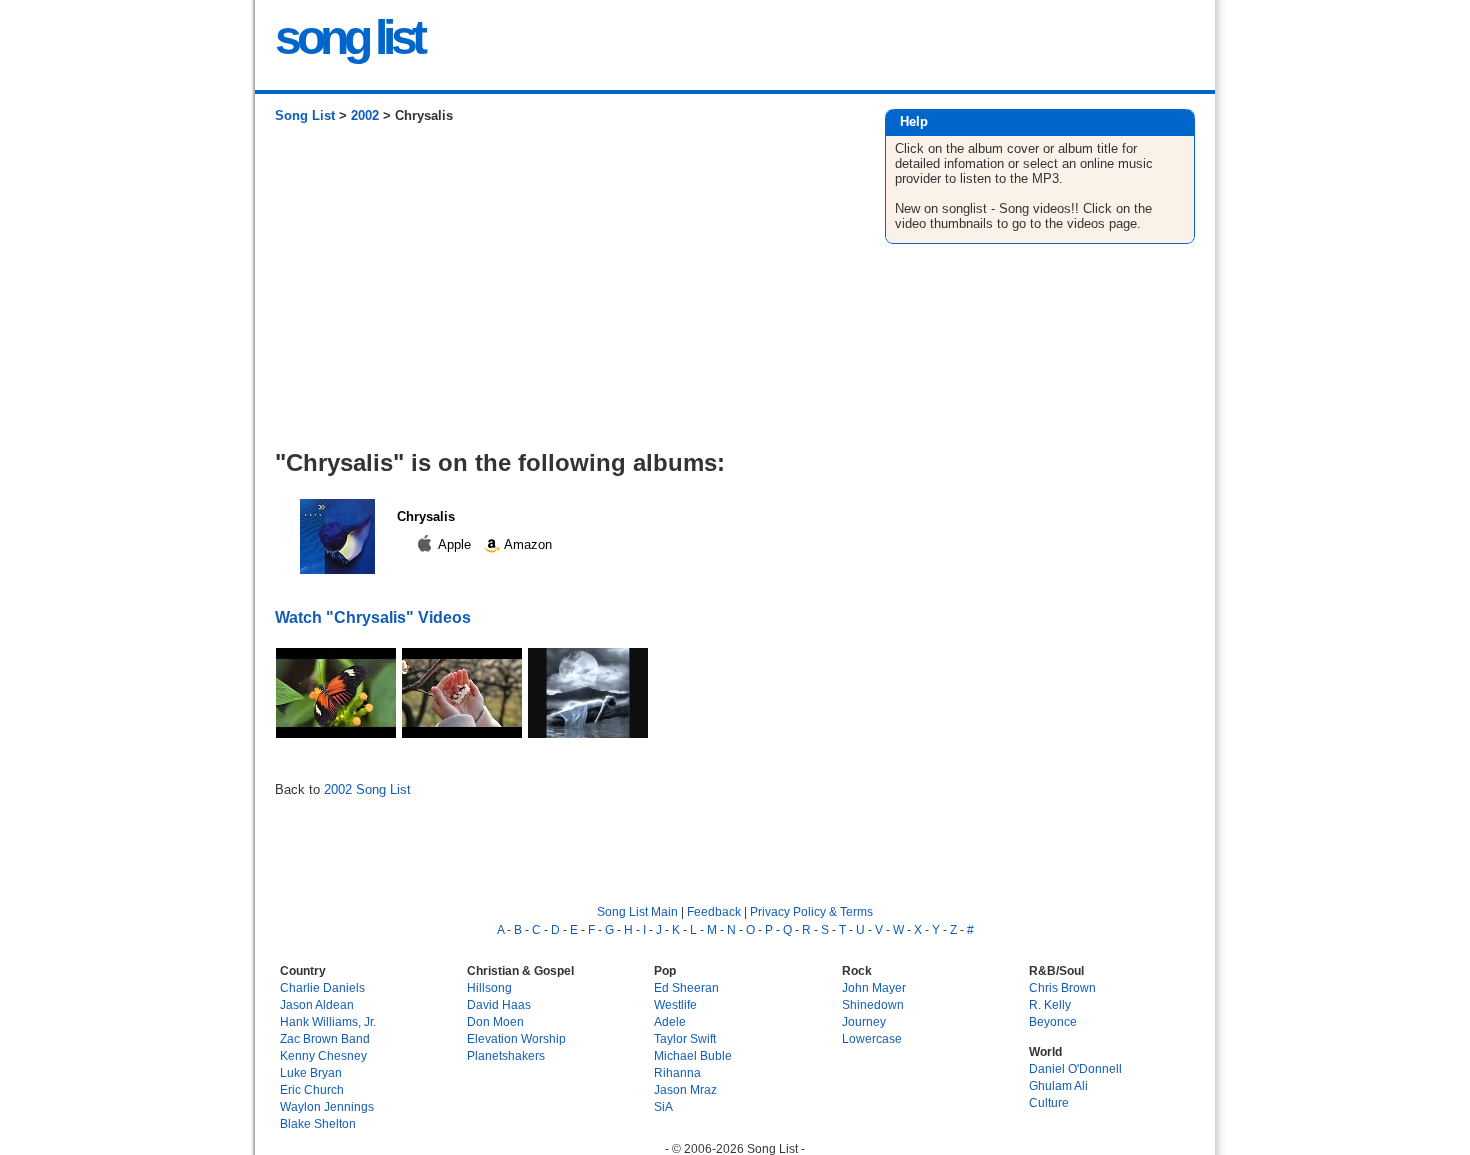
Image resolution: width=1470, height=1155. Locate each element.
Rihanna (677, 1072)
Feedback (714, 911)
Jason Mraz (685, 1089)
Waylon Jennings (327, 1106)
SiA (663, 1106)
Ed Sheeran (686, 987)
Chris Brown (1062, 987)
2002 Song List (367, 789)
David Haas (499, 1004)
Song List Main (637, 911)
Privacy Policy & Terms (811, 911)
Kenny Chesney (323, 1055)
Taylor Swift (685, 1038)
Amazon (526, 544)
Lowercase (872, 1038)
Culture (1049, 1102)
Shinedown (873, 1004)
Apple (455, 544)
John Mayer (874, 987)
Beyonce (1053, 1021)
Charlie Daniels (322, 987)
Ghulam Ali (1058, 1085)
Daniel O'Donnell (1075, 1068)
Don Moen (495, 1021)
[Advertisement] (559, 294)
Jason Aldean (317, 1004)
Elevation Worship (516, 1038)
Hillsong (489, 987)
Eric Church (312, 1089)
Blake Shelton (318, 1123)
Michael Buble (693, 1055)
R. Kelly (1050, 1004)
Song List (305, 115)
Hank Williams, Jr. (328, 1021)
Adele (670, 1021)
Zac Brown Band (325, 1038)
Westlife (675, 1004)
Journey (864, 1021)
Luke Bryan (311, 1072)
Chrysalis (426, 516)
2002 (365, 115)
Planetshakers (506, 1055)
